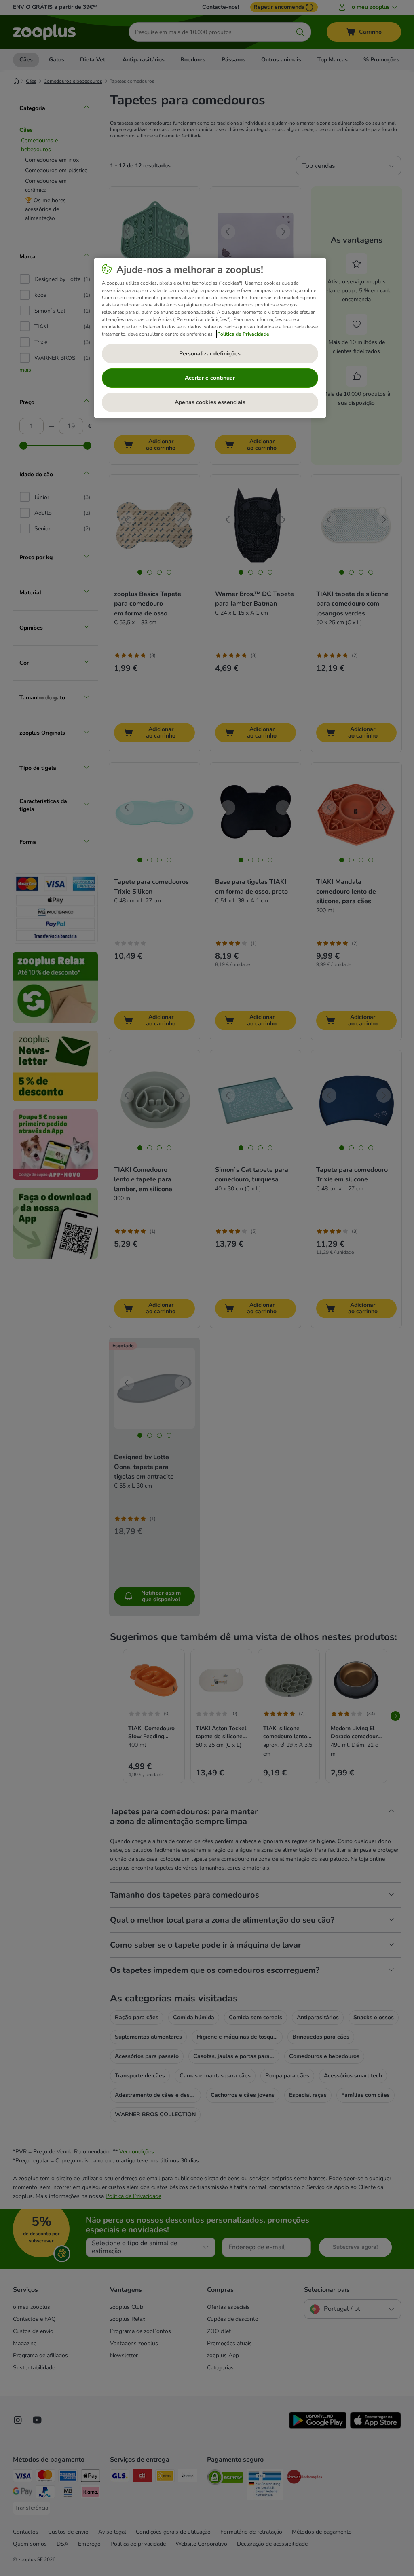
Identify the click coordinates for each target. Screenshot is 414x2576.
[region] (210, 338)
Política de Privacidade (243, 334)
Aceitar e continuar (210, 378)
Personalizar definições (210, 354)
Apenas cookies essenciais (210, 402)
